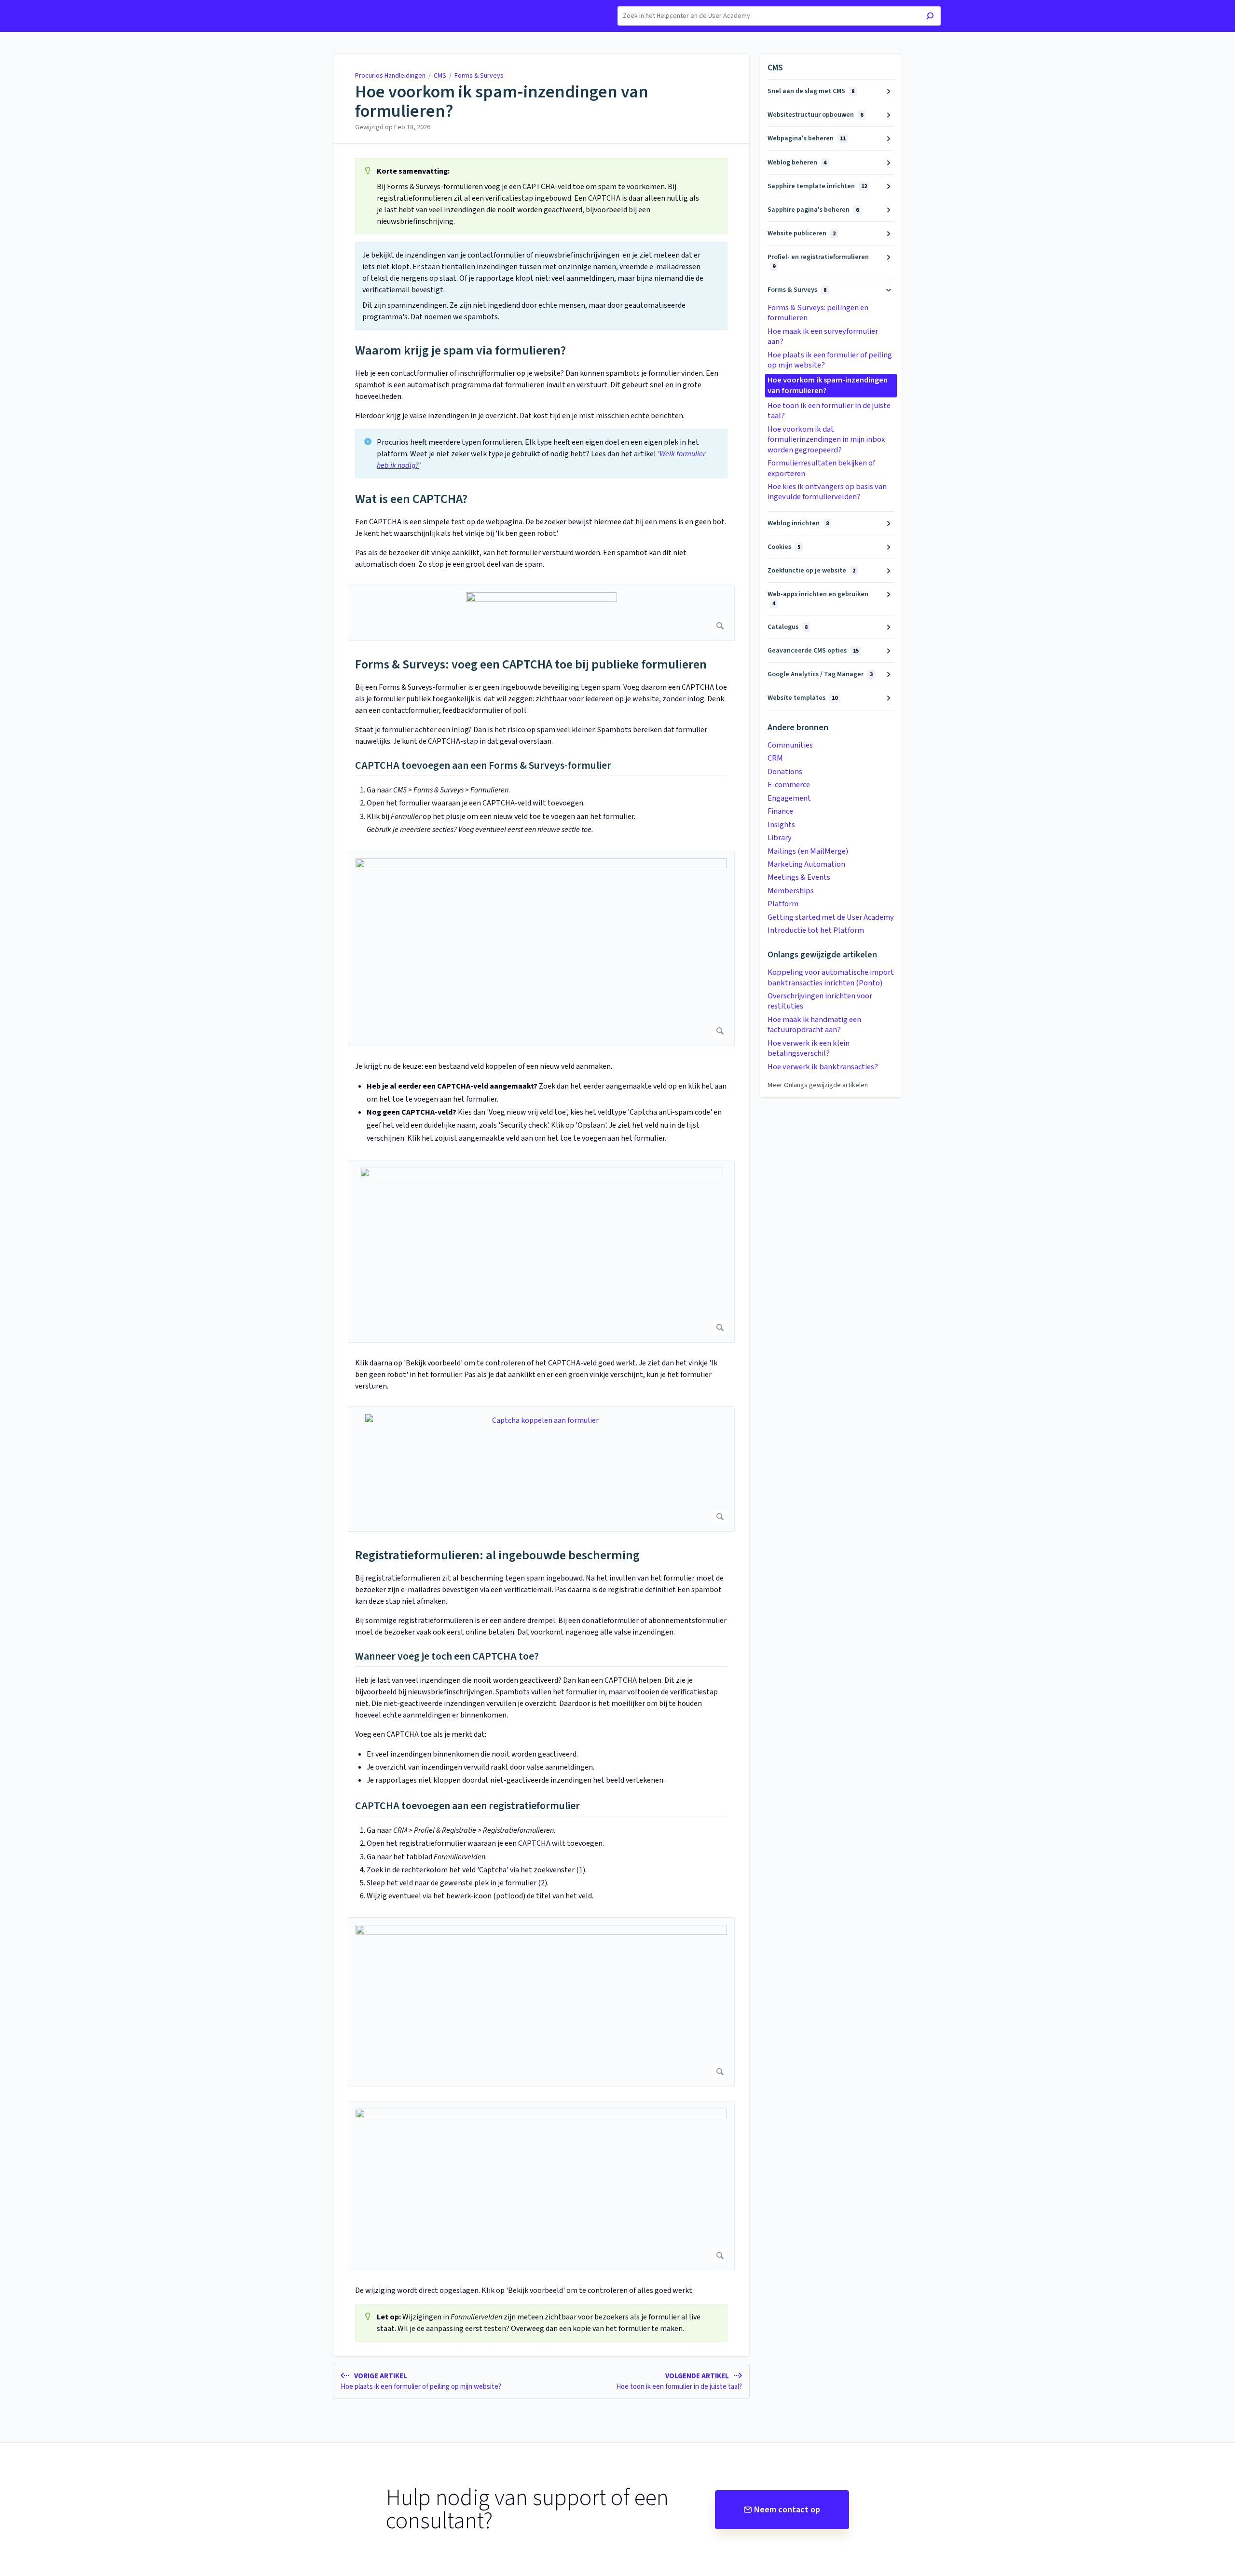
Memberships (791, 891)
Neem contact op (787, 2510)
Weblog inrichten (798, 523)
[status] (541, 196)
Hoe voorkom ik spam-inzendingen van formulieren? (502, 102)
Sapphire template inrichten (817, 186)
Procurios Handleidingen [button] (333, 5)
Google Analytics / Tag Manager (820, 674)
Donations (785, 772)
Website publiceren (802, 233)
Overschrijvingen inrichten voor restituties (820, 1001)
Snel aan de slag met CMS (811, 91)
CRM (775, 758)
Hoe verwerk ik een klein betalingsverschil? (809, 1048)
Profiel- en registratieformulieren (818, 261)
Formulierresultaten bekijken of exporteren (821, 468)
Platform (783, 904)
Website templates (803, 698)
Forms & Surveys (479, 76)
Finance (780, 811)
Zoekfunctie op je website (811, 571)
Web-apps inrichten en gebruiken (818, 598)
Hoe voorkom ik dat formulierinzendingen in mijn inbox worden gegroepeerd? (826, 440)
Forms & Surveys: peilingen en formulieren (818, 313)
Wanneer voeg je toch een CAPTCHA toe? (447, 1657)
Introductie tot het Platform (816, 930)
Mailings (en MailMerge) (808, 851)
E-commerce (789, 785)
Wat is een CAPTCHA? (411, 499)
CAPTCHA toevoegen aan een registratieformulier (467, 1806)
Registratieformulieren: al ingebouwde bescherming (497, 1555)
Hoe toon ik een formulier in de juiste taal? (829, 411)
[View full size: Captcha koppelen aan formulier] (541, 1469)
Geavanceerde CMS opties (813, 651)
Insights (781, 825)
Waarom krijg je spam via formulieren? (460, 350)
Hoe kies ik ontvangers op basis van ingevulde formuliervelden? (827, 492)
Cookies (784, 547)
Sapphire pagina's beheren (813, 210)
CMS (440, 76)
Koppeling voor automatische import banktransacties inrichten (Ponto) (831, 977)
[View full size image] (541, 613)
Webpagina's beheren (807, 138)
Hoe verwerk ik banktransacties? (823, 1067)
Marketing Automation (806, 864)
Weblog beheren (797, 163)
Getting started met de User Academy (831, 917)
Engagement (789, 798)
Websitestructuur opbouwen (815, 115)
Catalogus (788, 627)
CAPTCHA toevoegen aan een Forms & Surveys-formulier (483, 766)
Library (780, 838)
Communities (790, 745)
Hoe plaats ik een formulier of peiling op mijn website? (830, 360)
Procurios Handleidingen (390, 76)
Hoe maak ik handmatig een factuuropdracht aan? (814, 1025)
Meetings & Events (799, 877)
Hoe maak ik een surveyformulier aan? (823, 336)
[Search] (930, 17)
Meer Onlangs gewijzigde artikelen (818, 1085)
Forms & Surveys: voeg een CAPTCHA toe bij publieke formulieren (531, 664)
